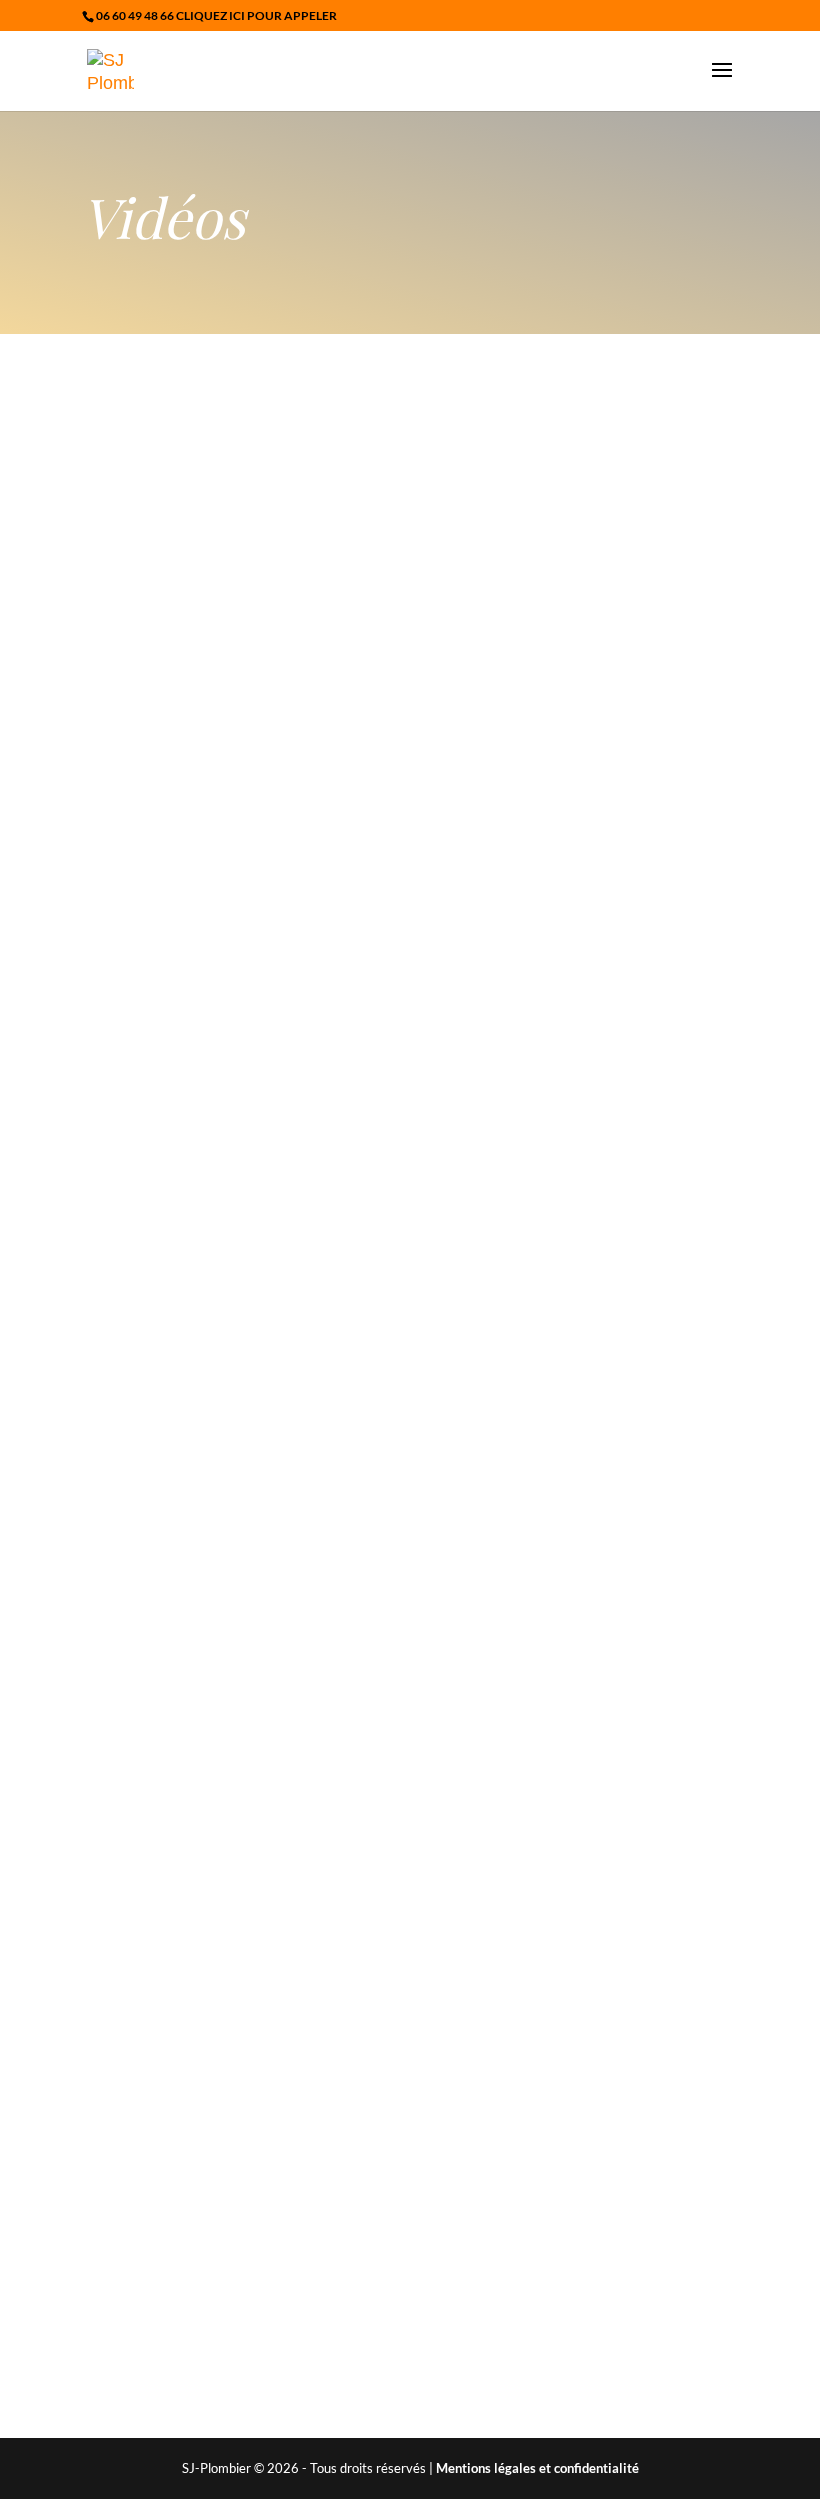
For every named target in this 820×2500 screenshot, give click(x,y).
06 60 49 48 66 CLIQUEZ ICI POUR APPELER (216, 15)
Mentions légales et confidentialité (537, 2468)
